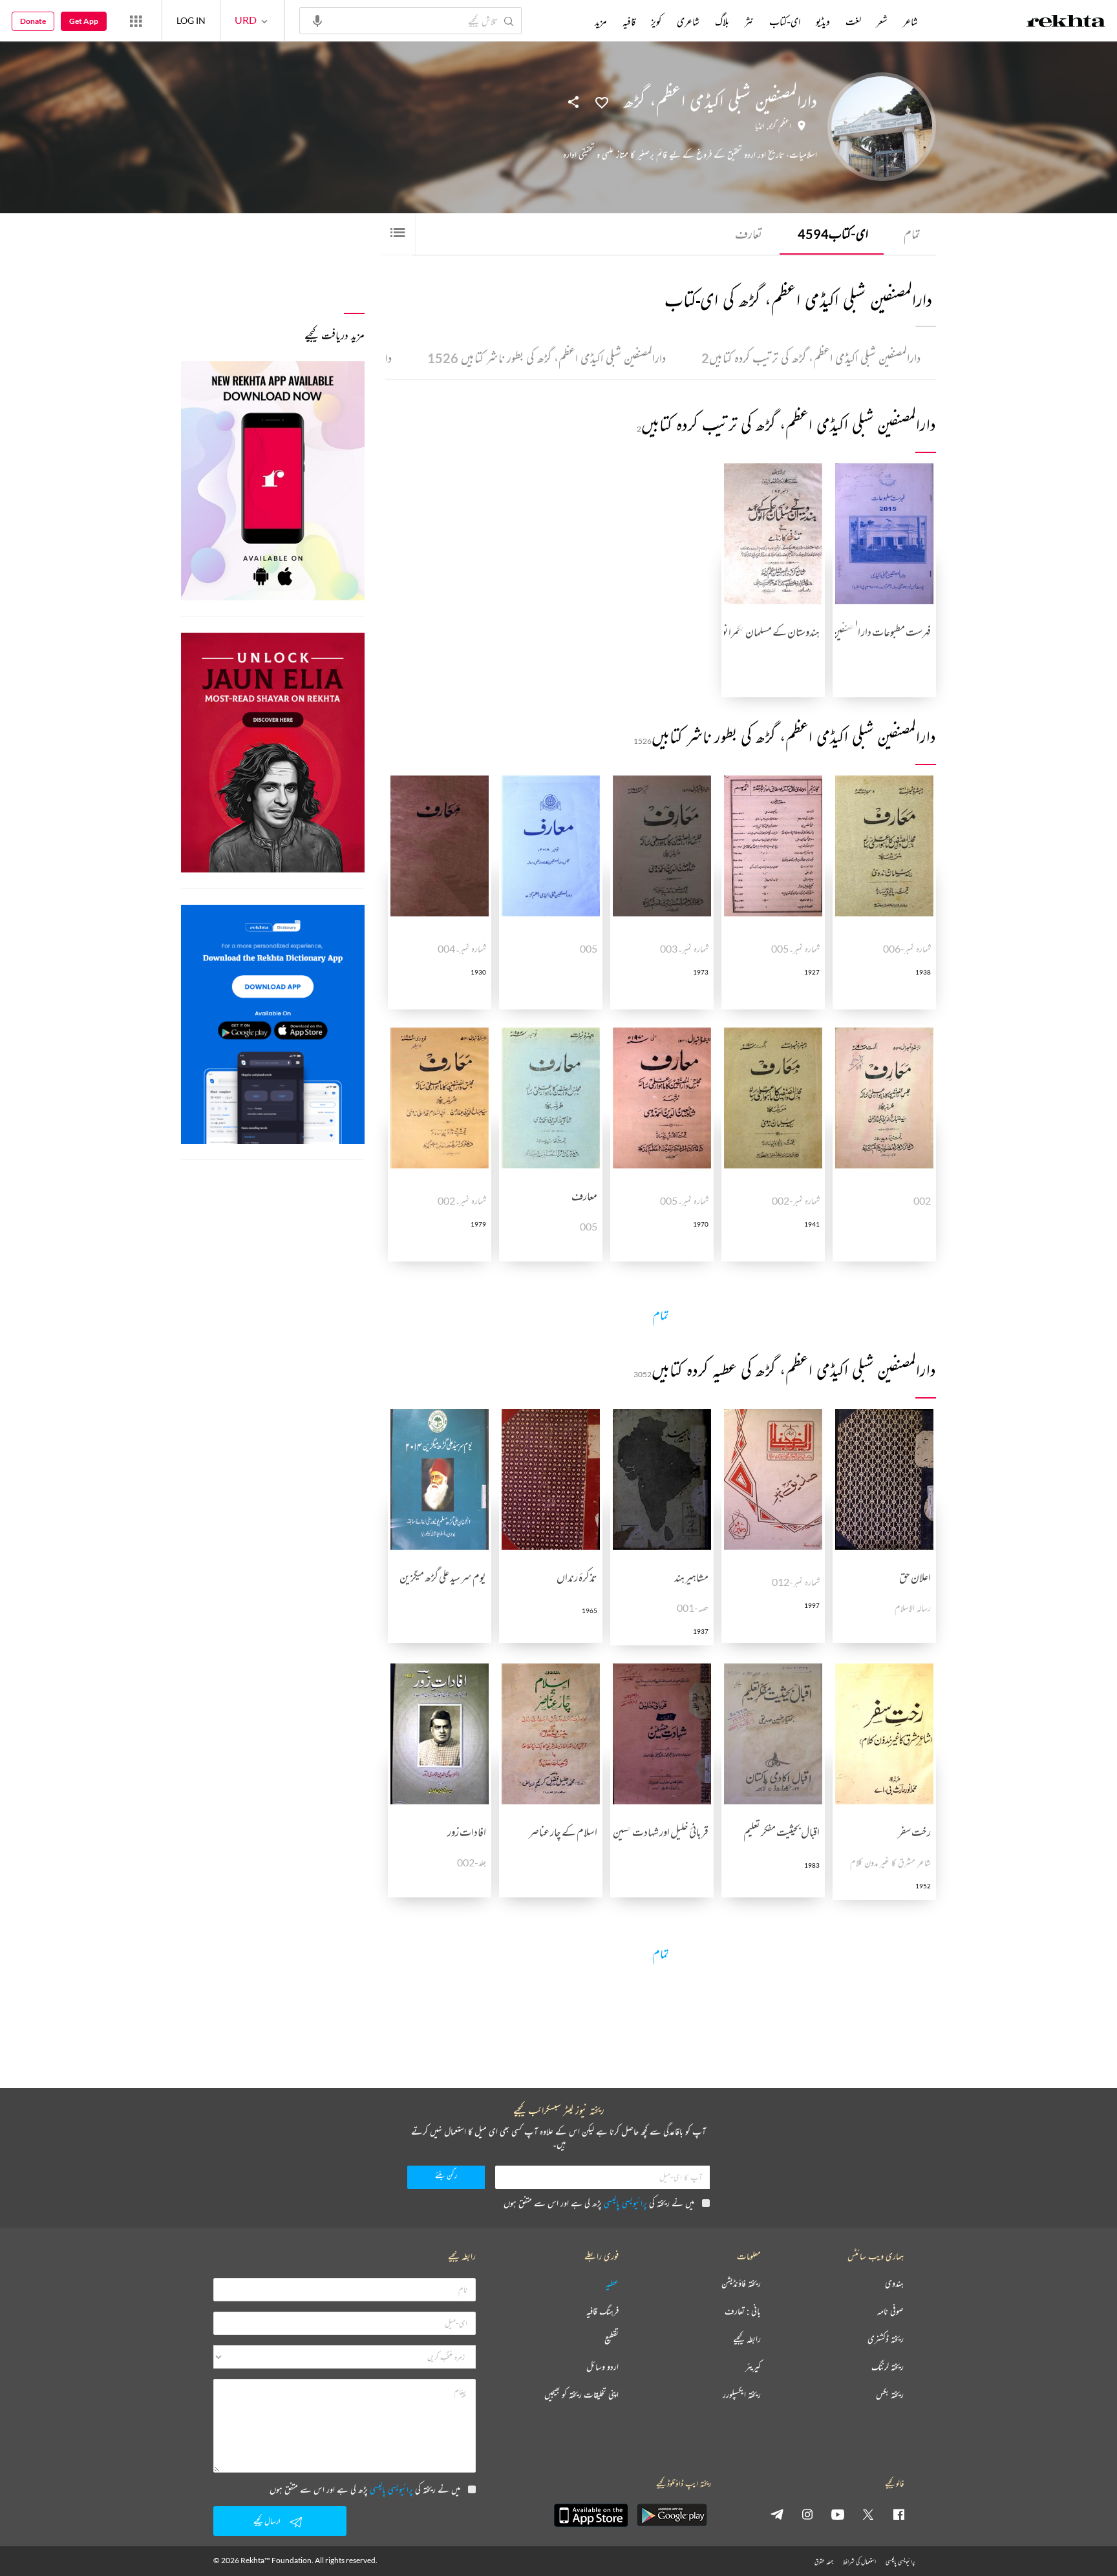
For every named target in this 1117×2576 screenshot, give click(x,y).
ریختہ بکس (890, 2395)
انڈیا (760, 126)
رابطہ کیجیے (747, 2339)
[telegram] (777, 2514)
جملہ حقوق (824, 2561)
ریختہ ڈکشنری (886, 2339)
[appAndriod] (672, 2515)
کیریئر (753, 2367)
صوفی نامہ (890, 2311)
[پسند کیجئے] (602, 101)
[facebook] (899, 2514)
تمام (912, 234)
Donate (33, 21)
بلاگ (722, 21)
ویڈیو (823, 21)
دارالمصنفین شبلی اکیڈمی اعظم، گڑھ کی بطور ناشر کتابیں (547, 358)
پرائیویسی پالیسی (625, 2203)
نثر (749, 21)
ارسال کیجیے (267, 2521)
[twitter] (868, 2514)
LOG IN (191, 20)
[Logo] (1066, 23)
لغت (853, 21)
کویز (656, 21)
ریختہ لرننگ (888, 2367)
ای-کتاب (833, 234)
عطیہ (612, 2284)
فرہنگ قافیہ (602, 2311)
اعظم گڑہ (780, 126)
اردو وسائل (602, 2367)
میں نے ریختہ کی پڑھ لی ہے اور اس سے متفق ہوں (599, 2203)
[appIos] (591, 2515)
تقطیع (612, 2339)
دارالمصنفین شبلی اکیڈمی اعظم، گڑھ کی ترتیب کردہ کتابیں (811, 358)
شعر (882, 21)
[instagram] (807, 2514)
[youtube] (838, 2514)
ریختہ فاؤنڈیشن (741, 2284)
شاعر (910, 21)
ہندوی (894, 2284)
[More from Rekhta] (136, 21)
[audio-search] (317, 20)
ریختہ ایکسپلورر (742, 2395)
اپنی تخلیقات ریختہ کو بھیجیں (581, 2395)
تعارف (749, 234)
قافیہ (629, 21)
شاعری (688, 21)
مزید (601, 21)
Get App (84, 21)
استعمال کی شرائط (859, 2561)
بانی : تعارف (743, 2311)
